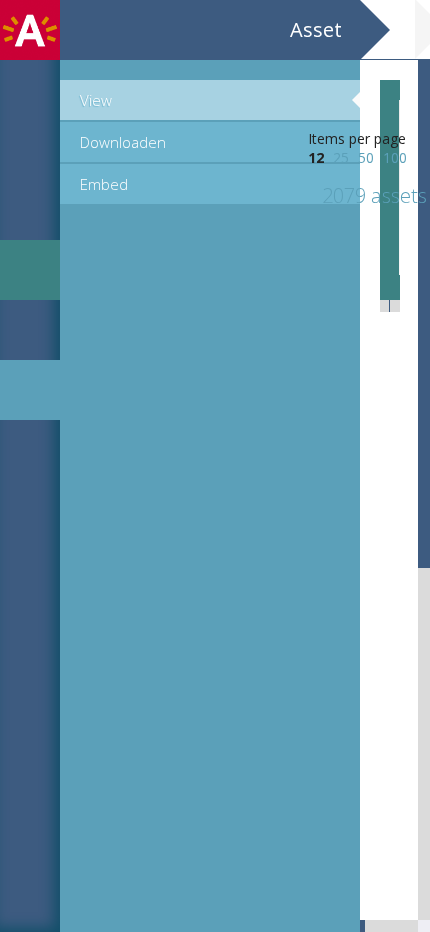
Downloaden (123, 142)
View (96, 100)
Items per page (357, 138)
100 (395, 157)
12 (316, 157)
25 (341, 157)
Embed (104, 184)
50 (366, 157)
